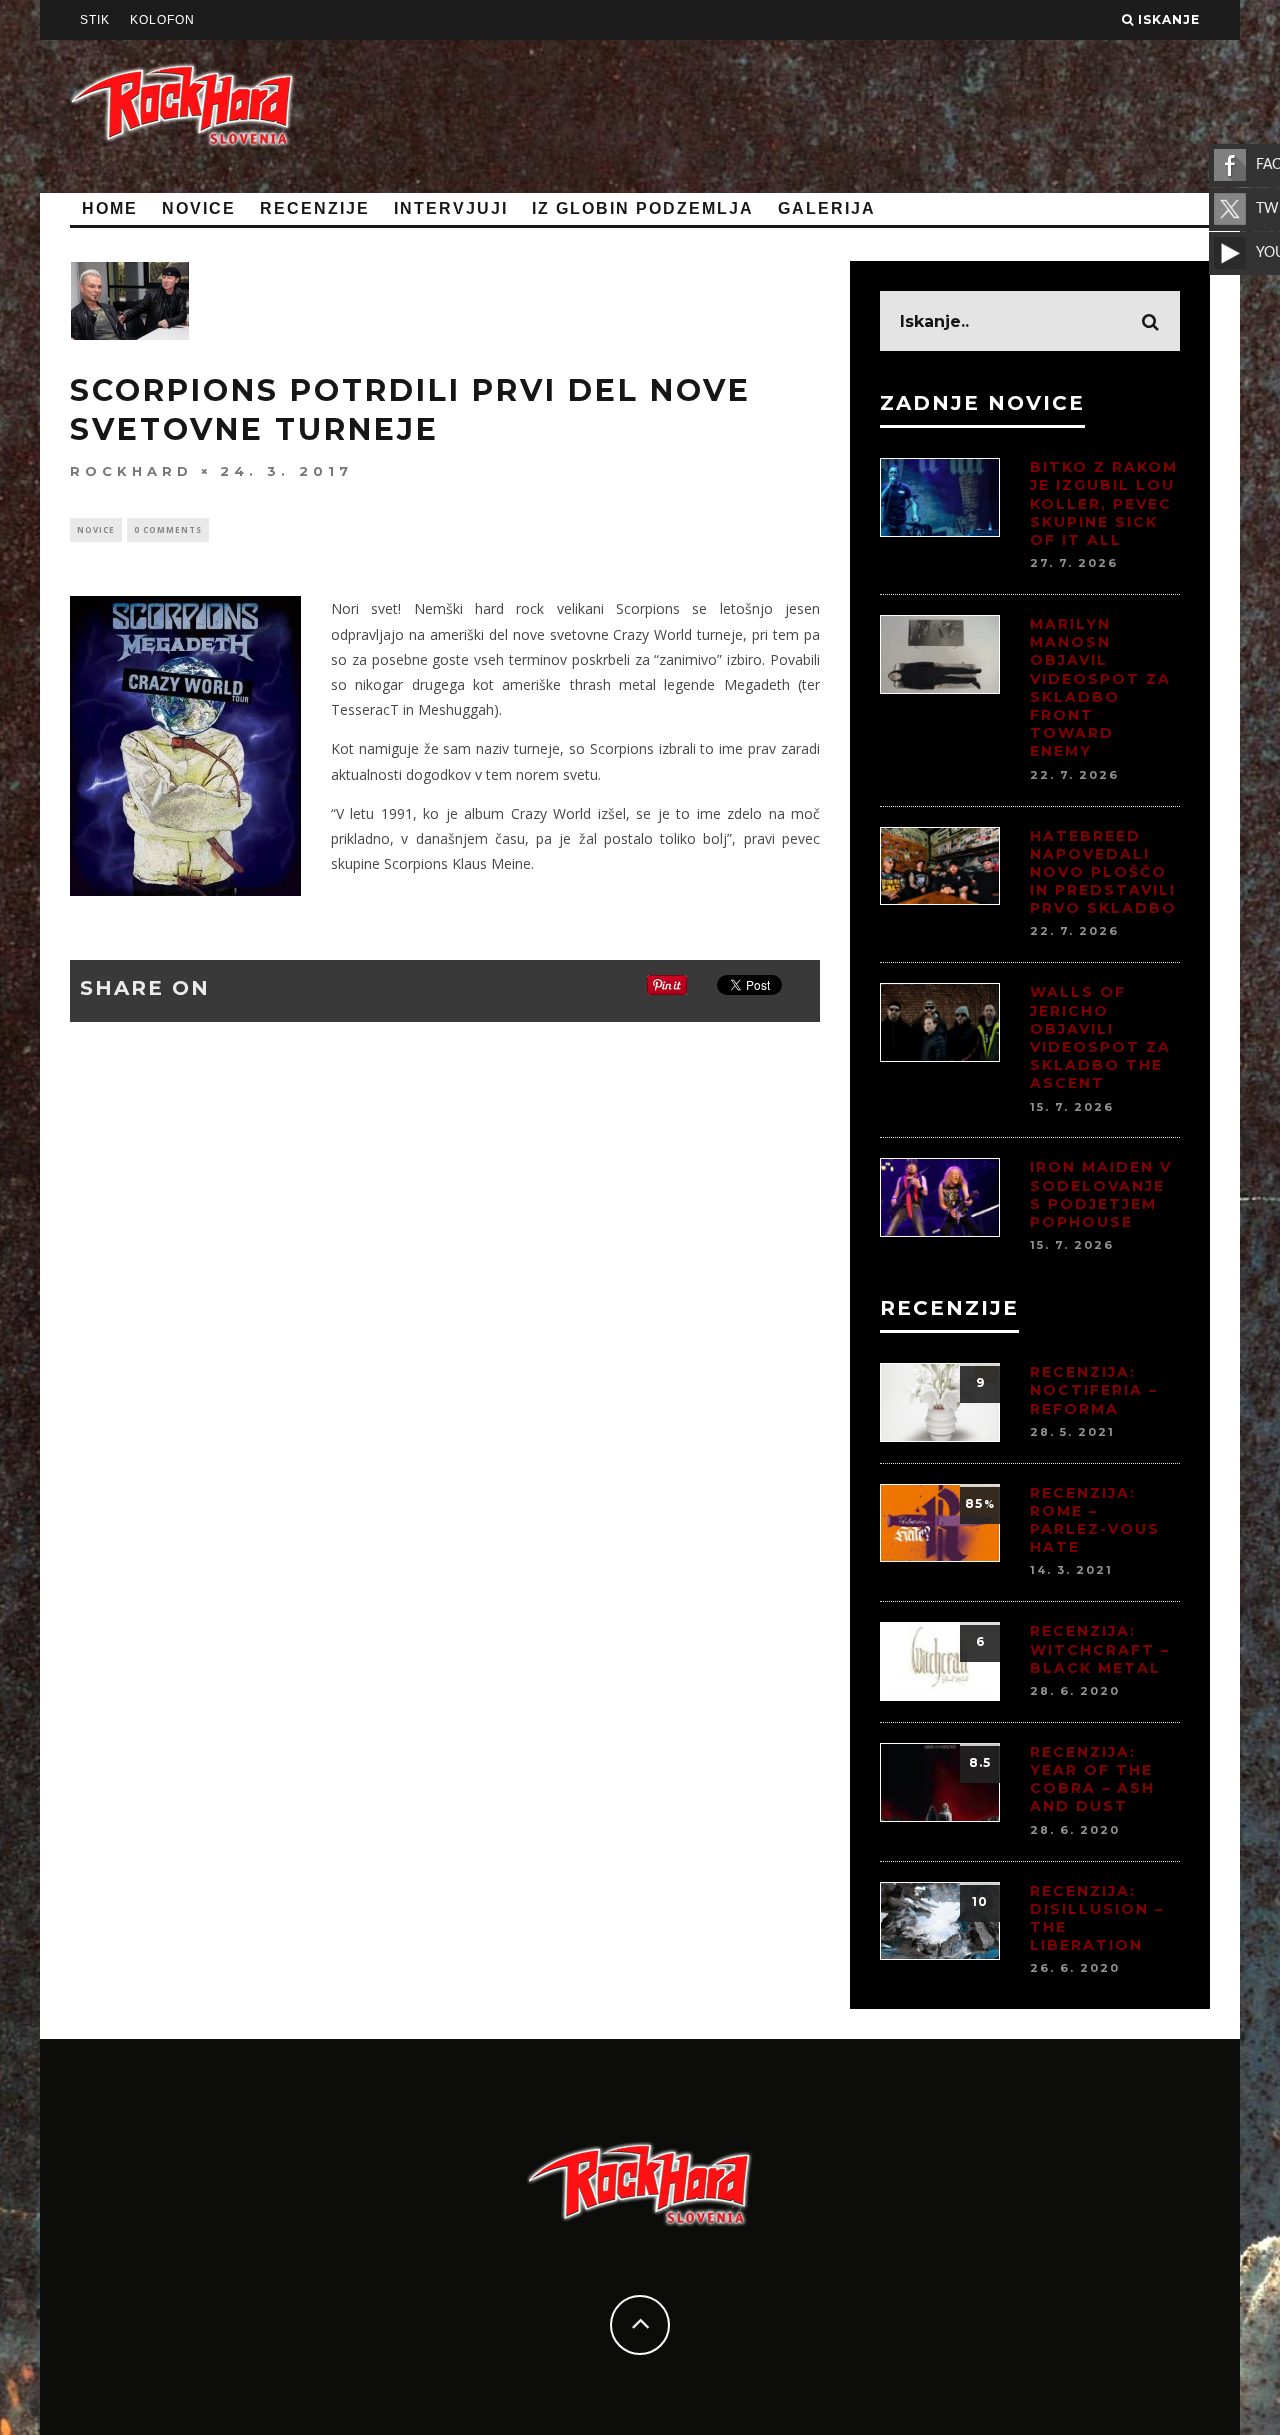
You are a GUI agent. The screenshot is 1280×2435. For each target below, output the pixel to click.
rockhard (131, 471)
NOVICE (199, 208)
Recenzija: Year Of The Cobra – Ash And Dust (1092, 1779)
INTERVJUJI (451, 208)
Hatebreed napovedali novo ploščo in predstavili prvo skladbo (1103, 872)
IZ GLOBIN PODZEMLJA (643, 208)
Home (110, 208)
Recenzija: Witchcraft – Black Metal (1100, 1649)
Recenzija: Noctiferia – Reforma (1094, 1390)
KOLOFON (162, 20)
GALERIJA (827, 208)
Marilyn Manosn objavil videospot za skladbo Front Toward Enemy (1100, 687)
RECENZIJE (315, 208)
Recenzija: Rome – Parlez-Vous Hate (1095, 1520)
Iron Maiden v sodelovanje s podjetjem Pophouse (1101, 1194)
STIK (95, 20)
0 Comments (168, 529)
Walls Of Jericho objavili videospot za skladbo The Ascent (1100, 1037)
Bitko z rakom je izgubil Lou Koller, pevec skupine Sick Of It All (1104, 503)
